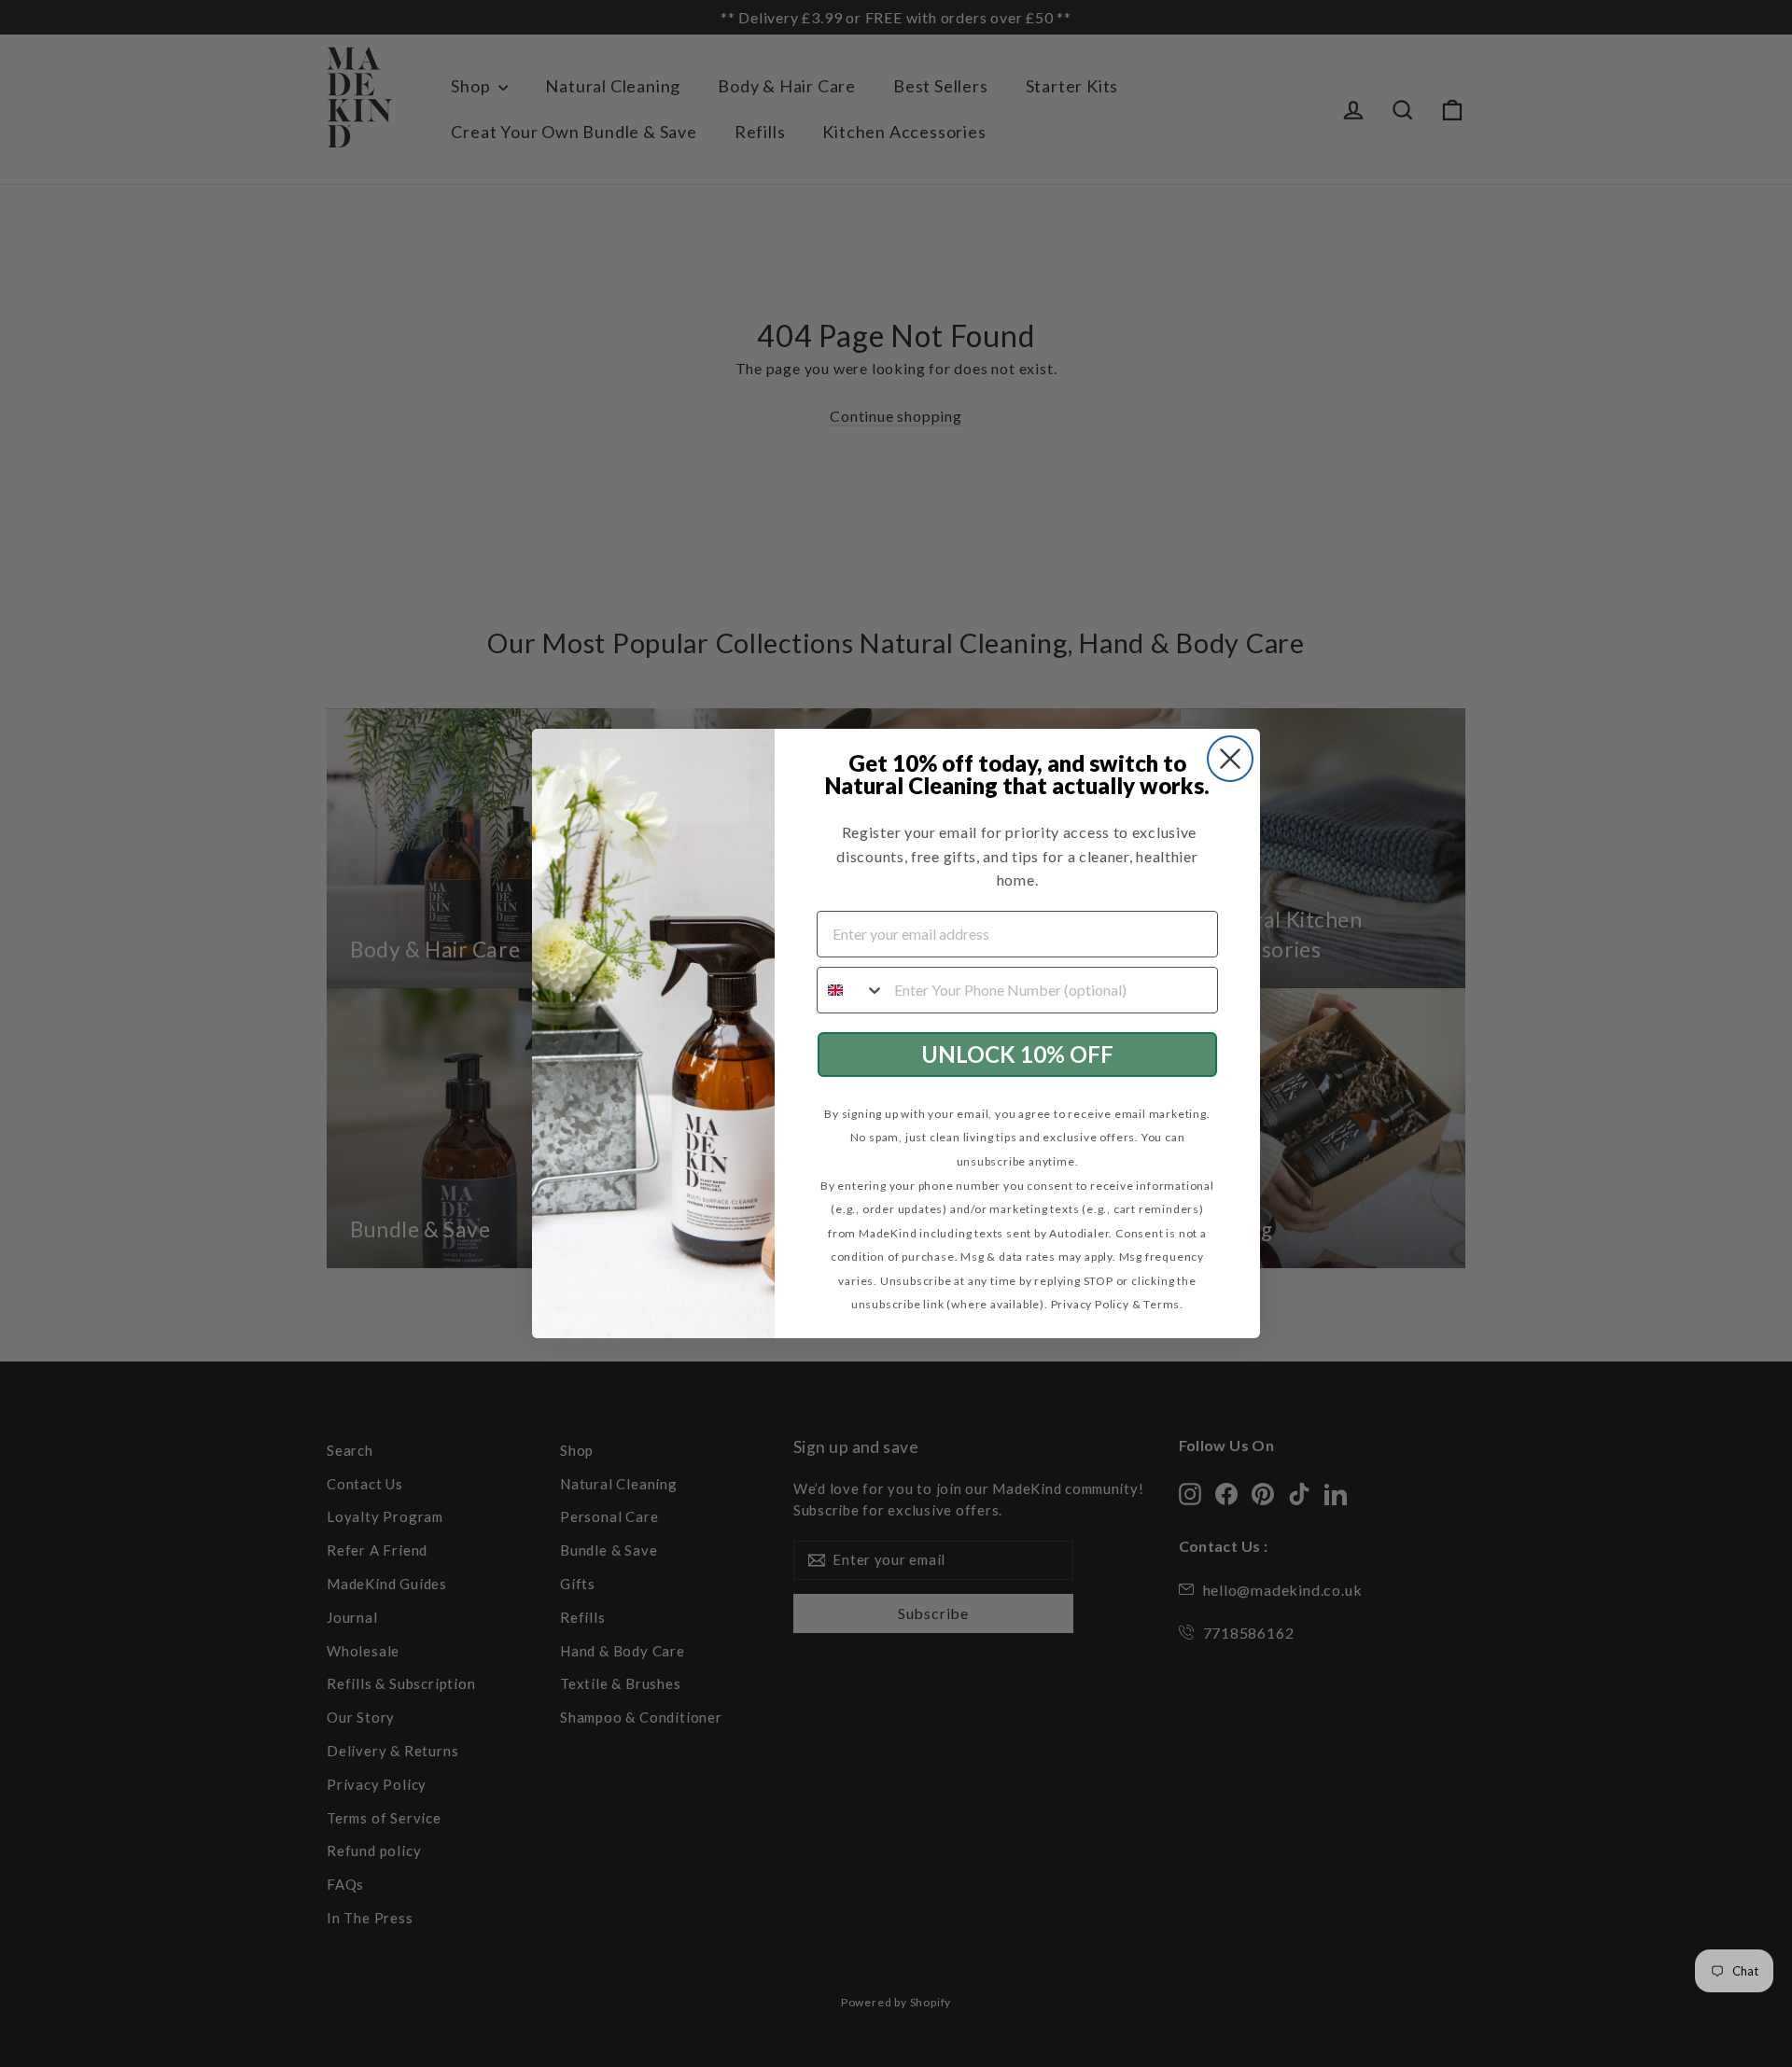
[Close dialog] (1230, 759)
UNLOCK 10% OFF (1017, 1054)
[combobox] (851, 990)
